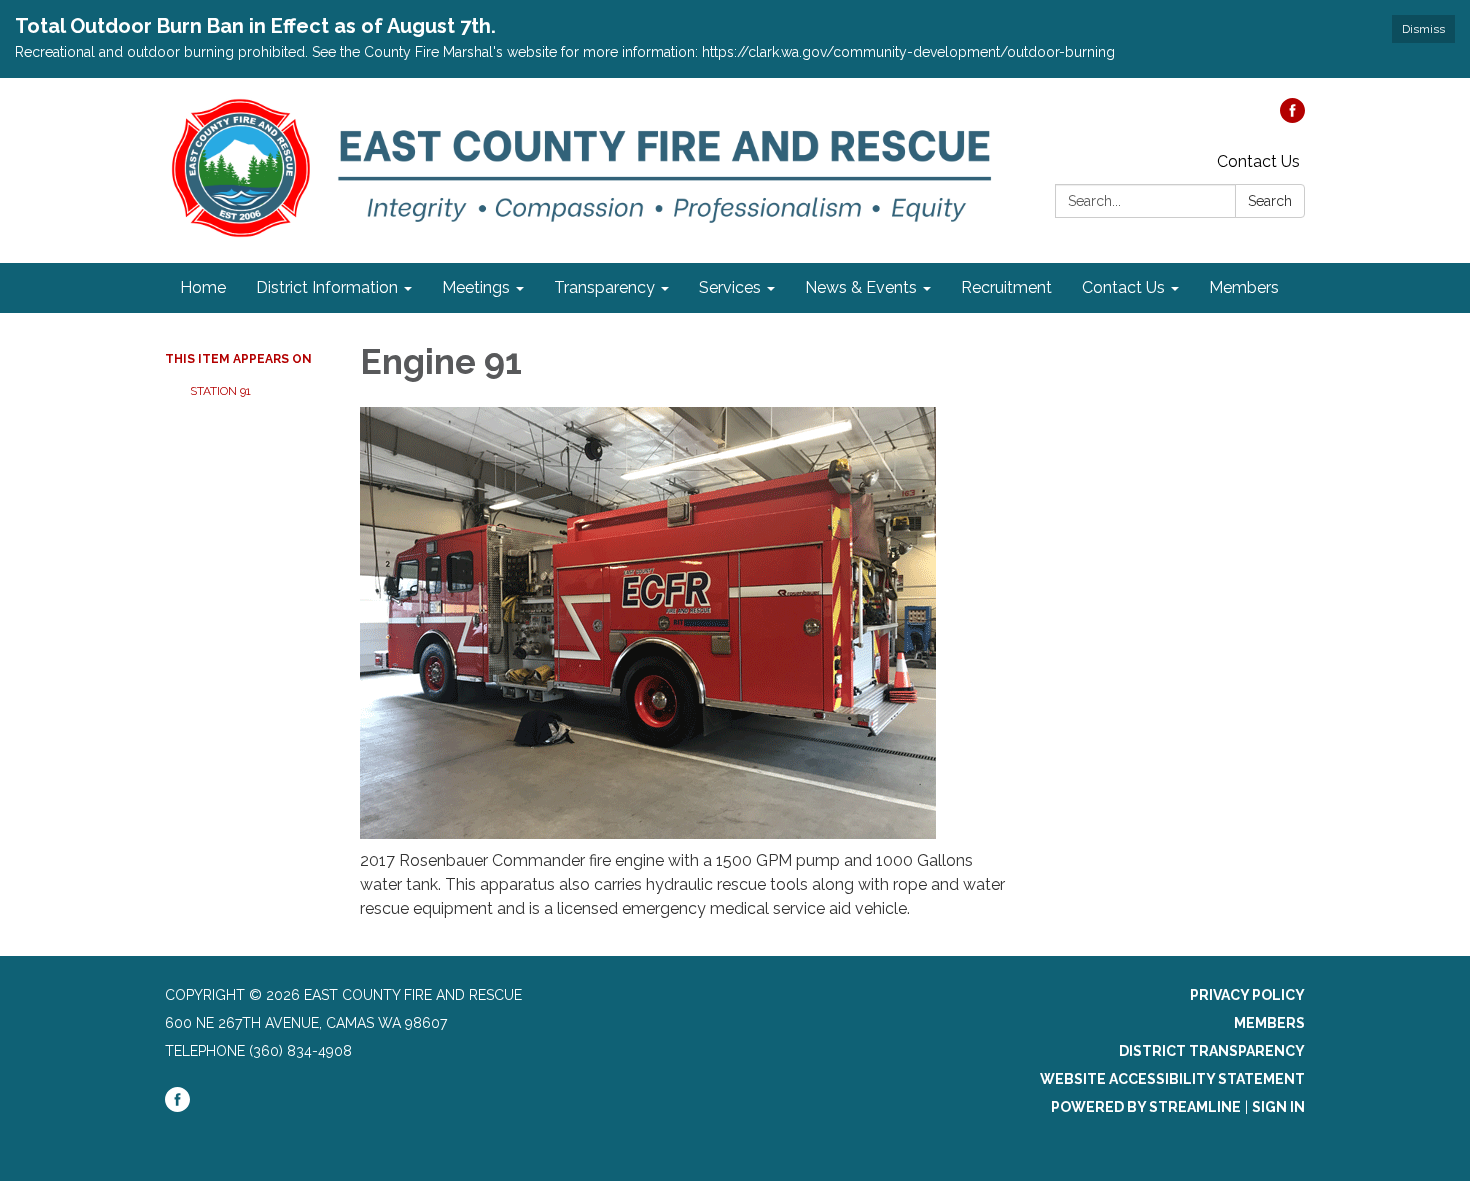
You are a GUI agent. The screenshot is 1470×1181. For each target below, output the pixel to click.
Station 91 (220, 391)
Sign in (1278, 1107)
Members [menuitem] (1244, 287)
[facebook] (1292, 117)
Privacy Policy (1247, 995)
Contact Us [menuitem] (1123, 287)
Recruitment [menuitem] (1006, 287)
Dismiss (1423, 29)
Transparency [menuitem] (604, 287)
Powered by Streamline (1146, 1107)
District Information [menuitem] (327, 287)
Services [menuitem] (730, 287)
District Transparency (1212, 1051)
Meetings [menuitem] (476, 287)
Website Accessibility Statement (1172, 1079)
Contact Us (1258, 161)
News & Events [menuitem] (861, 287)
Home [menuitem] (203, 287)
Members (1269, 1023)
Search (1270, 201)
